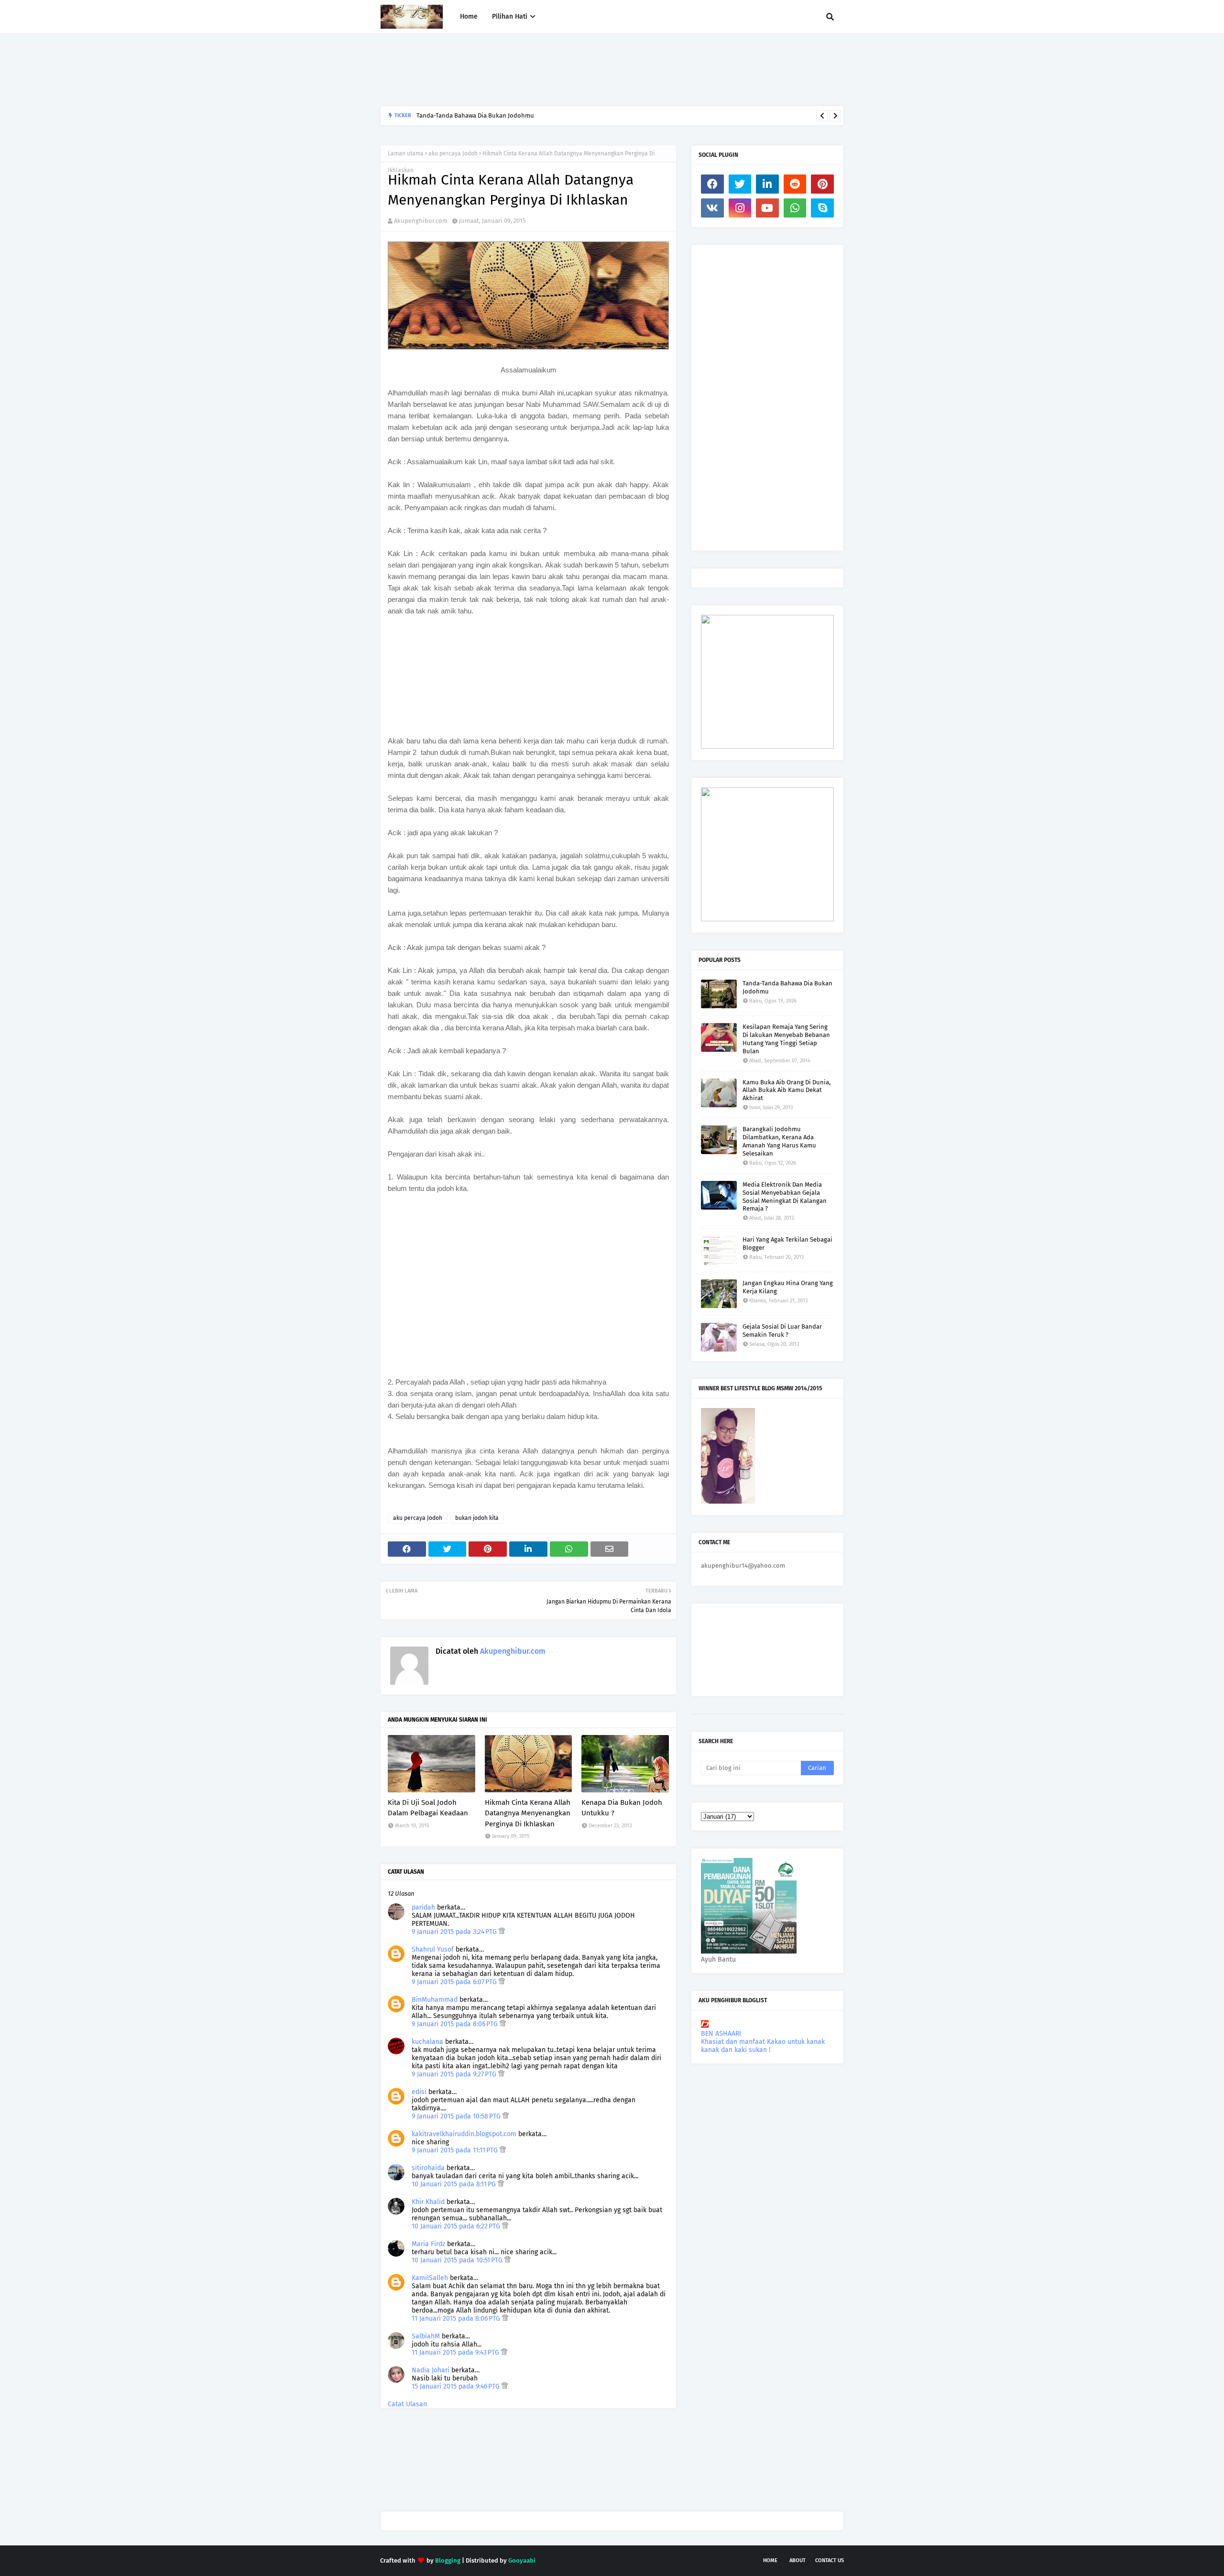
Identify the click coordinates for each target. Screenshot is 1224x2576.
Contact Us (830, 2560)
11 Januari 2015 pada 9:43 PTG (456, 2352)
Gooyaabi (522, 2560)
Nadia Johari (431, 2370)
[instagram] (740, 208)
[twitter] (740, 184)
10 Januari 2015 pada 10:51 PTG (458, 2260)
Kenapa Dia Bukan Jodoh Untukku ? (622, 1808)
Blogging (448, 2560)
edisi (419, 2092)
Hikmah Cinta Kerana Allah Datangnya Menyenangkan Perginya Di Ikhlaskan (528, 1813)
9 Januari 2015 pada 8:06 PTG (456, 2024)
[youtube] (767, 208)
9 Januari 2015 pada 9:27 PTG (455, 2074)
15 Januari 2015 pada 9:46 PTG (457, 2386)
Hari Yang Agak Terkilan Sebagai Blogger (787, 1244)
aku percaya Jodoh (453, 153)
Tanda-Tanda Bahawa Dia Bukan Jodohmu (787, 987)
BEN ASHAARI (721, 2034)
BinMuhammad (435, 2000)
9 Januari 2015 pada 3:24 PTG (455, 1932)
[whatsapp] (795, 208)
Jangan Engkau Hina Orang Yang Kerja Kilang (788, 1287)
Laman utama (406, 153)
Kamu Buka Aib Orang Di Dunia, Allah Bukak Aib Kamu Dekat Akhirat (787, 1090)
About (798, 2560)
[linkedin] (767, 184)
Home (770, 2560)
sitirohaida (428, 2168)
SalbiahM (426, 2336)
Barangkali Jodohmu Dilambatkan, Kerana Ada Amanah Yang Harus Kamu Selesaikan (535, 115)
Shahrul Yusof (433, 1949)
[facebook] (712, 184)
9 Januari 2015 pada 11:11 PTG (456, 2150)
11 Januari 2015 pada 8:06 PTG (457, 2319)
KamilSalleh (430, 2278)
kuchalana (427, 2042)
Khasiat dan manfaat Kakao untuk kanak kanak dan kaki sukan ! (763, 2046)
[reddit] (795, 184)
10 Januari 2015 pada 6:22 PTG (457, 2226)
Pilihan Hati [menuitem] (510, 16)
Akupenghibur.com (421, 221)
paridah (423, 1907)
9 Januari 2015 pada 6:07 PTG (455, 1982)
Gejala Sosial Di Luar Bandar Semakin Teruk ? (782, 1331)
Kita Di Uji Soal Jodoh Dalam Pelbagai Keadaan (428, 1808)
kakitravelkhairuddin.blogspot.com (464, 2134)
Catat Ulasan (407, 2404)
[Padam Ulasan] (502, 1932)
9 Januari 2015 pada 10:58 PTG (457, 2116)
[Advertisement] (554, 70)
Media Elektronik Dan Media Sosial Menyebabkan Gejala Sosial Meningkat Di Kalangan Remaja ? (785, 1197)
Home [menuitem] (469, 16)
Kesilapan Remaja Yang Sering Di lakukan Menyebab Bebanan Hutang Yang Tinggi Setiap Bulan (786, 1039)
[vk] (712, 208)
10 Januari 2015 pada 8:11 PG (455, 2184)
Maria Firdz (428, 2244)
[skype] (822, 208)
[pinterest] (822, 184)
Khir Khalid (428, 2202)
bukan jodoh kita (477, 1518)
